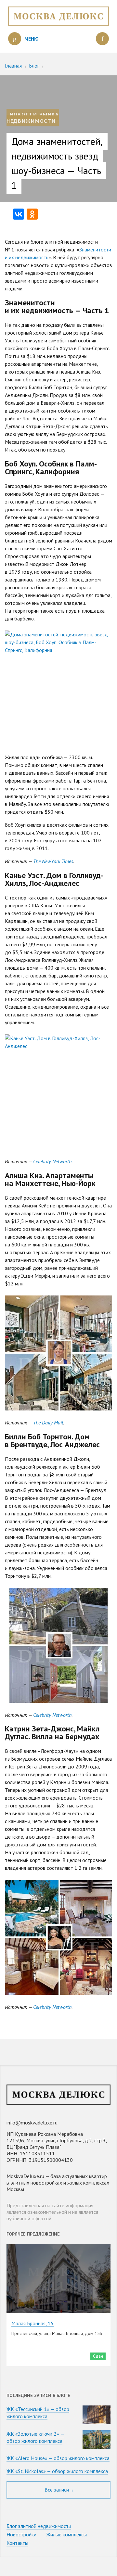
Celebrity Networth (52, 1161)
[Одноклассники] (32, 214)
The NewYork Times (53, 861)
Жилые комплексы (66, 2534)
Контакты (17, 2543)
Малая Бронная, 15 (32, 2323)
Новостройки (21, 2534)
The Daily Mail (48, 1422)
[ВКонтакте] (19, 214)
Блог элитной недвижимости (39, 2526)
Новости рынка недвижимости (33, 118)
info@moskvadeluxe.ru (32, 2123)
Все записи (57, 2490)
